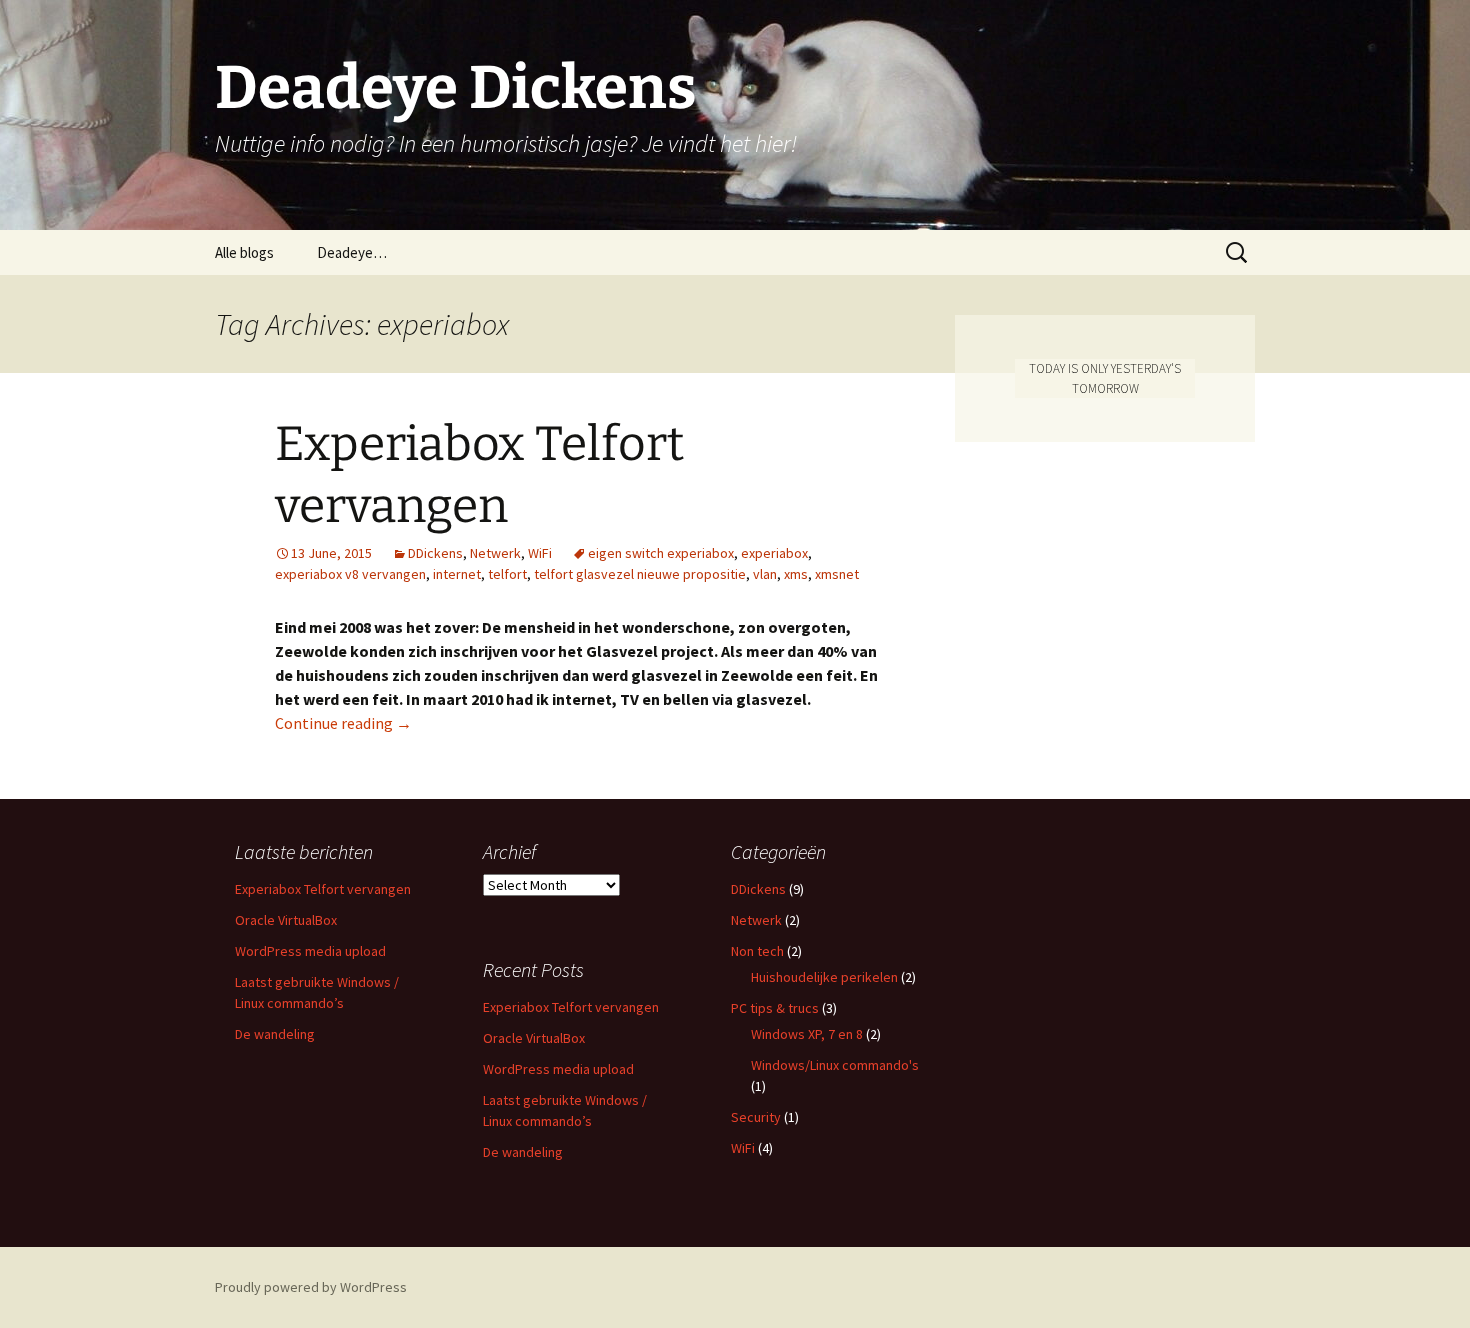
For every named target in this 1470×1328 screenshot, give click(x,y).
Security (756, 1117)
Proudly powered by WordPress (311, 1287)
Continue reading (343, 723)
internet (457, 574)
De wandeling (275, 1034)
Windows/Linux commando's (835, 1065)
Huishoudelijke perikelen (824, 977)
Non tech (757, 951)
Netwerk (495, 553)
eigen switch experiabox (661, 553)
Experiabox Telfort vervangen (323, 889)
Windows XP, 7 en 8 (807, 1034)
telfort (507, 574)
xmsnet (837, 574)
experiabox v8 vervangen (350, 574)
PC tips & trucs (775, 1008)
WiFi (540, 553)
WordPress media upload (310, 951)
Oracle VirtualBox (286, 920)
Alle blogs (244, 252)
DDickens (435, 553)
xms (796, 574)
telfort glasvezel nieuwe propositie (640, 574)
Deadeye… (352, 252)
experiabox (774, 553)
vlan (765, 574)
